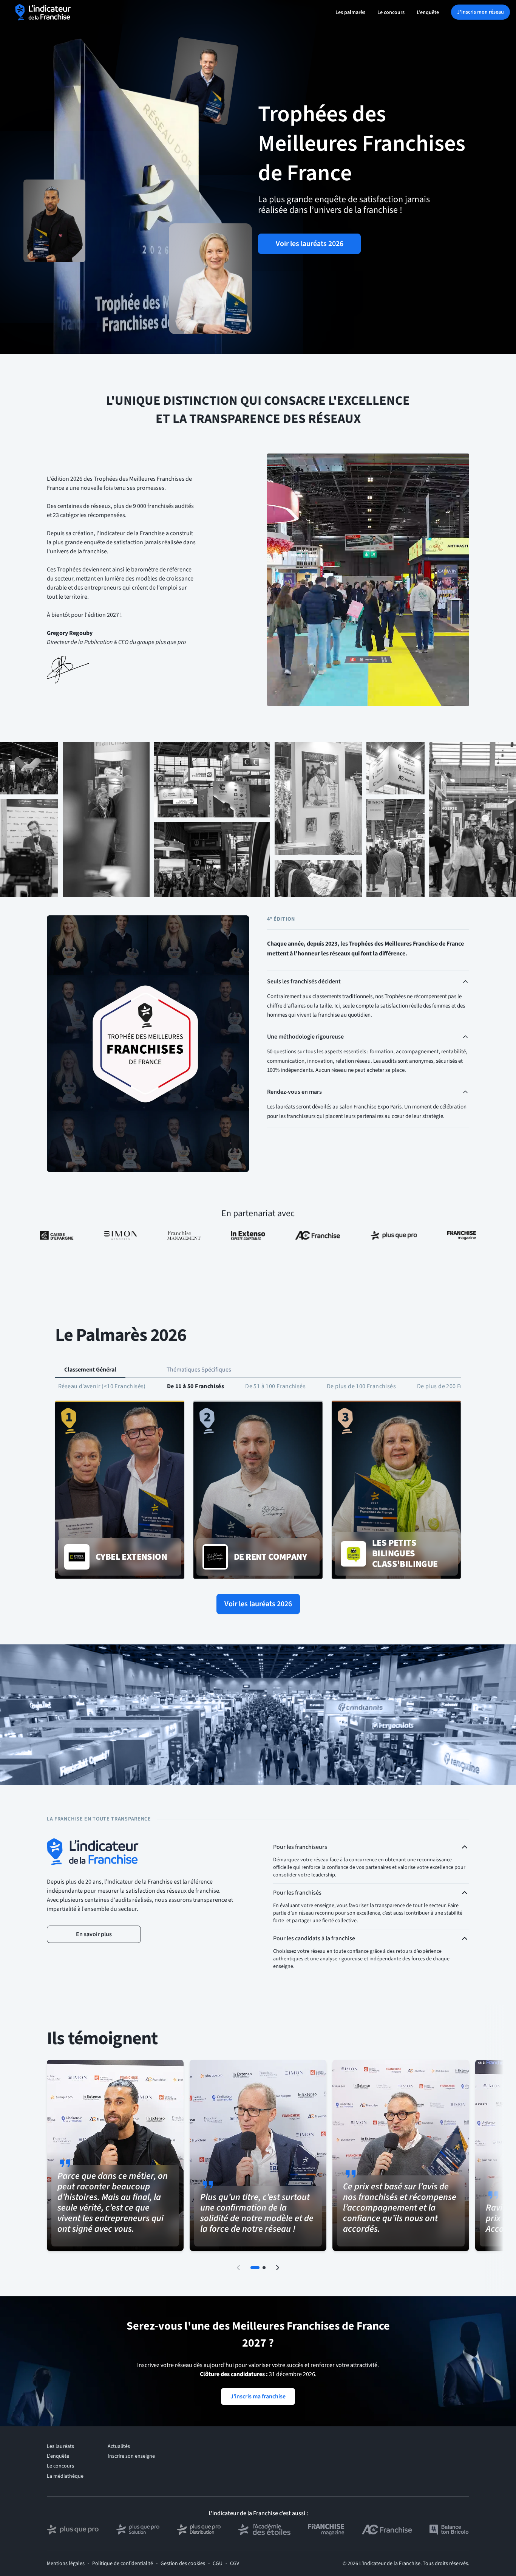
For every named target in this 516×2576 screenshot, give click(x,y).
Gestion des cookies (183, 2564)
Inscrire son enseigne (131, 2456)
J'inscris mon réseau (480, 12)
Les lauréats (60, 2446)
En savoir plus (94, 1934)
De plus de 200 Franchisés (452, 1386)
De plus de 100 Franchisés (361, 1386)
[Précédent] (238, 2268)
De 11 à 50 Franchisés (195, 1386)
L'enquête (428, 12)
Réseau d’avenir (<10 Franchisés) (102, 1386)
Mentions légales (66, 2564)
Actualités (119, 2446)
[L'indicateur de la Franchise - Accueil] (43, 12)
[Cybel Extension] (120, 1490)
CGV (235, 2564)
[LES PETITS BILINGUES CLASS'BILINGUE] (396, 1490)
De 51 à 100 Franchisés (275, 1386)
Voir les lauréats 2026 (310, 244)
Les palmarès (350, 12)
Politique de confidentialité (123, 2564)
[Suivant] (278, 2268)
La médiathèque (65, 2476)
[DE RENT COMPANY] (258, 1490)
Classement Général (90, 1370)
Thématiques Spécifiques (199, 1370)
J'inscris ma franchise (258, 2396)
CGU (218, 2564)
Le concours (391, 12)
